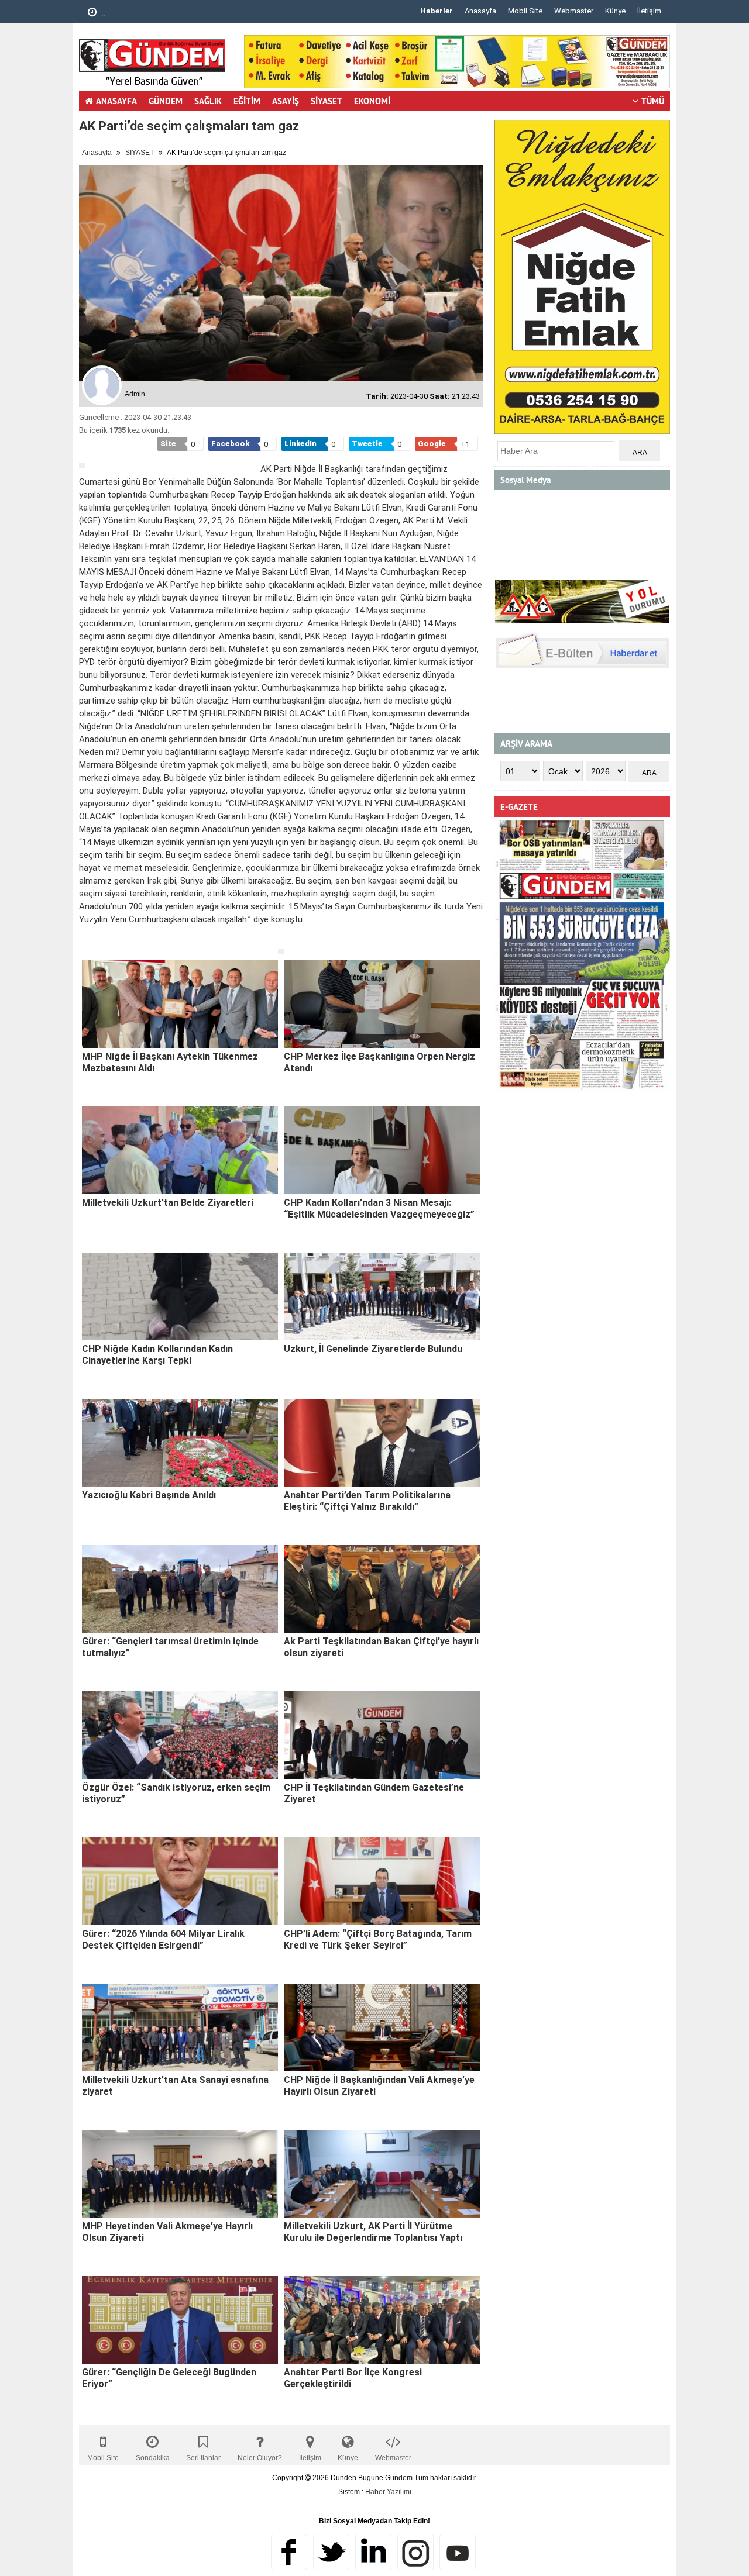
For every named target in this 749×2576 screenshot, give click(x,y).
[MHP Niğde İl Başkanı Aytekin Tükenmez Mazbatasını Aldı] (180, 1004)
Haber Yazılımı (388, 2492)
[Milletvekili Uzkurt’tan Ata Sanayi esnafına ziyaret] (180, 2027)
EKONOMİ (372, 101)
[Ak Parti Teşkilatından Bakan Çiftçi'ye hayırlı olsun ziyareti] (382, 1589)
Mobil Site (525, 11)
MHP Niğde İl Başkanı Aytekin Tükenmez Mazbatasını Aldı (170, 1062)
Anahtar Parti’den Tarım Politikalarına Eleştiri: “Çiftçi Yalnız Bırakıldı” (367, 1501)
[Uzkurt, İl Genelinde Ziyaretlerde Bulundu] (382, 1296)
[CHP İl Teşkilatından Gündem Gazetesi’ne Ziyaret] (382, 1735)
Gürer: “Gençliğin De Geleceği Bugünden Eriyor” (169, 2378)
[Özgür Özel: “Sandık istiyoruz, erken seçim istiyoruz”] (180, 1735)
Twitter (331, 2552)
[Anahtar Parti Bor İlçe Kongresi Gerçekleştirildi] (382, 2320)
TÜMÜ (653, 101)
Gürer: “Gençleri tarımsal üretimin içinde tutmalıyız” (170, 1647)
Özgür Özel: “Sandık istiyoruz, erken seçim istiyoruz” (176, 1793)
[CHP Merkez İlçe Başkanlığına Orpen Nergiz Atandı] (382, 1004)
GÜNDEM (166, 101)
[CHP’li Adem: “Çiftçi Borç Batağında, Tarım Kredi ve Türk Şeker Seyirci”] (382, 1881)
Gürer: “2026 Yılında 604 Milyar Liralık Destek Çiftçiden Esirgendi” (163, 1939)
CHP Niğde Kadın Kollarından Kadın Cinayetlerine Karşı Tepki (157, 1355)
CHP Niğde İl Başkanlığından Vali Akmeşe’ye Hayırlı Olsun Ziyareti (379, 2086)
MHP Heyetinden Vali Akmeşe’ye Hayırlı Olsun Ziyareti (167, 2232)
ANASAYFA (116, 101)
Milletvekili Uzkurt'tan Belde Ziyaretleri (168, 1203)
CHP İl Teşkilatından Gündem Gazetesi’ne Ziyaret (374, 1793)
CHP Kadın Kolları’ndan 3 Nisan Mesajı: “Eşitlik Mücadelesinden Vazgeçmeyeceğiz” (379, 1208)
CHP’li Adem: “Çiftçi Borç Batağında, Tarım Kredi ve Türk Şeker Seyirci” (378, 1939)
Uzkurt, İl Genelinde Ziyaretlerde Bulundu (373, 1349)
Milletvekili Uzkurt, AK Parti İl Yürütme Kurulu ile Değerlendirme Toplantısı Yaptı (373, 2232)
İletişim (649, 11)
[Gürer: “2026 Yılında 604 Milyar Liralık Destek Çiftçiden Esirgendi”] (180, 1881)
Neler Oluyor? (260, 2458)
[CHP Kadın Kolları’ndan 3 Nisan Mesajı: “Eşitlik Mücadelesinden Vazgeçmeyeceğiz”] (382, 1150)
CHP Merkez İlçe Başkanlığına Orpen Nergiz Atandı (379, 1062)
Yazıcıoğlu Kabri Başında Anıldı (149, 1495)
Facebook (289, 2552)
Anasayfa (480, 11)
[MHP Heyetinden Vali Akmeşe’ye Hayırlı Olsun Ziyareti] (180, 2174)
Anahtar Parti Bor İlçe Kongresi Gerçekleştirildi (353, 2378)
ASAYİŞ (286, 101)
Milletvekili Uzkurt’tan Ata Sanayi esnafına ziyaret (175, 2086)
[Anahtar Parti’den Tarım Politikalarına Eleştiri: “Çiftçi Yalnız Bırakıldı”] (382, 1443)
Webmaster (574, 11)
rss (415, 2552)
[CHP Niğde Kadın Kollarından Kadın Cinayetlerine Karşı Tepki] (180, 1296)
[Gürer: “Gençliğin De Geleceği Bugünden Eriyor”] (180, 2320)
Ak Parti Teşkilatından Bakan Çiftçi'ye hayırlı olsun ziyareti (381, 1647)
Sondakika (153, 2458)
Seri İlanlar (203, 2458)
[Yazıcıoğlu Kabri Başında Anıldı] (180, 1443)
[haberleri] (86, 939)
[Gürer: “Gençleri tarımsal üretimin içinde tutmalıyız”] (180, 1589)
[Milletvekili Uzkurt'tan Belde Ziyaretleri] (180, 1150)
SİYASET (327, 101)
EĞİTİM (247, 101)
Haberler (437, 11)
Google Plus (373, 2552)
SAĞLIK (208, 101)
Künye (615, 11)
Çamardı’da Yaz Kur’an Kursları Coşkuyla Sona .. (181, 13)
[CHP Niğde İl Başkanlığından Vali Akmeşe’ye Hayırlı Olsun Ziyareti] (382, 2027)
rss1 (458, 2552)
